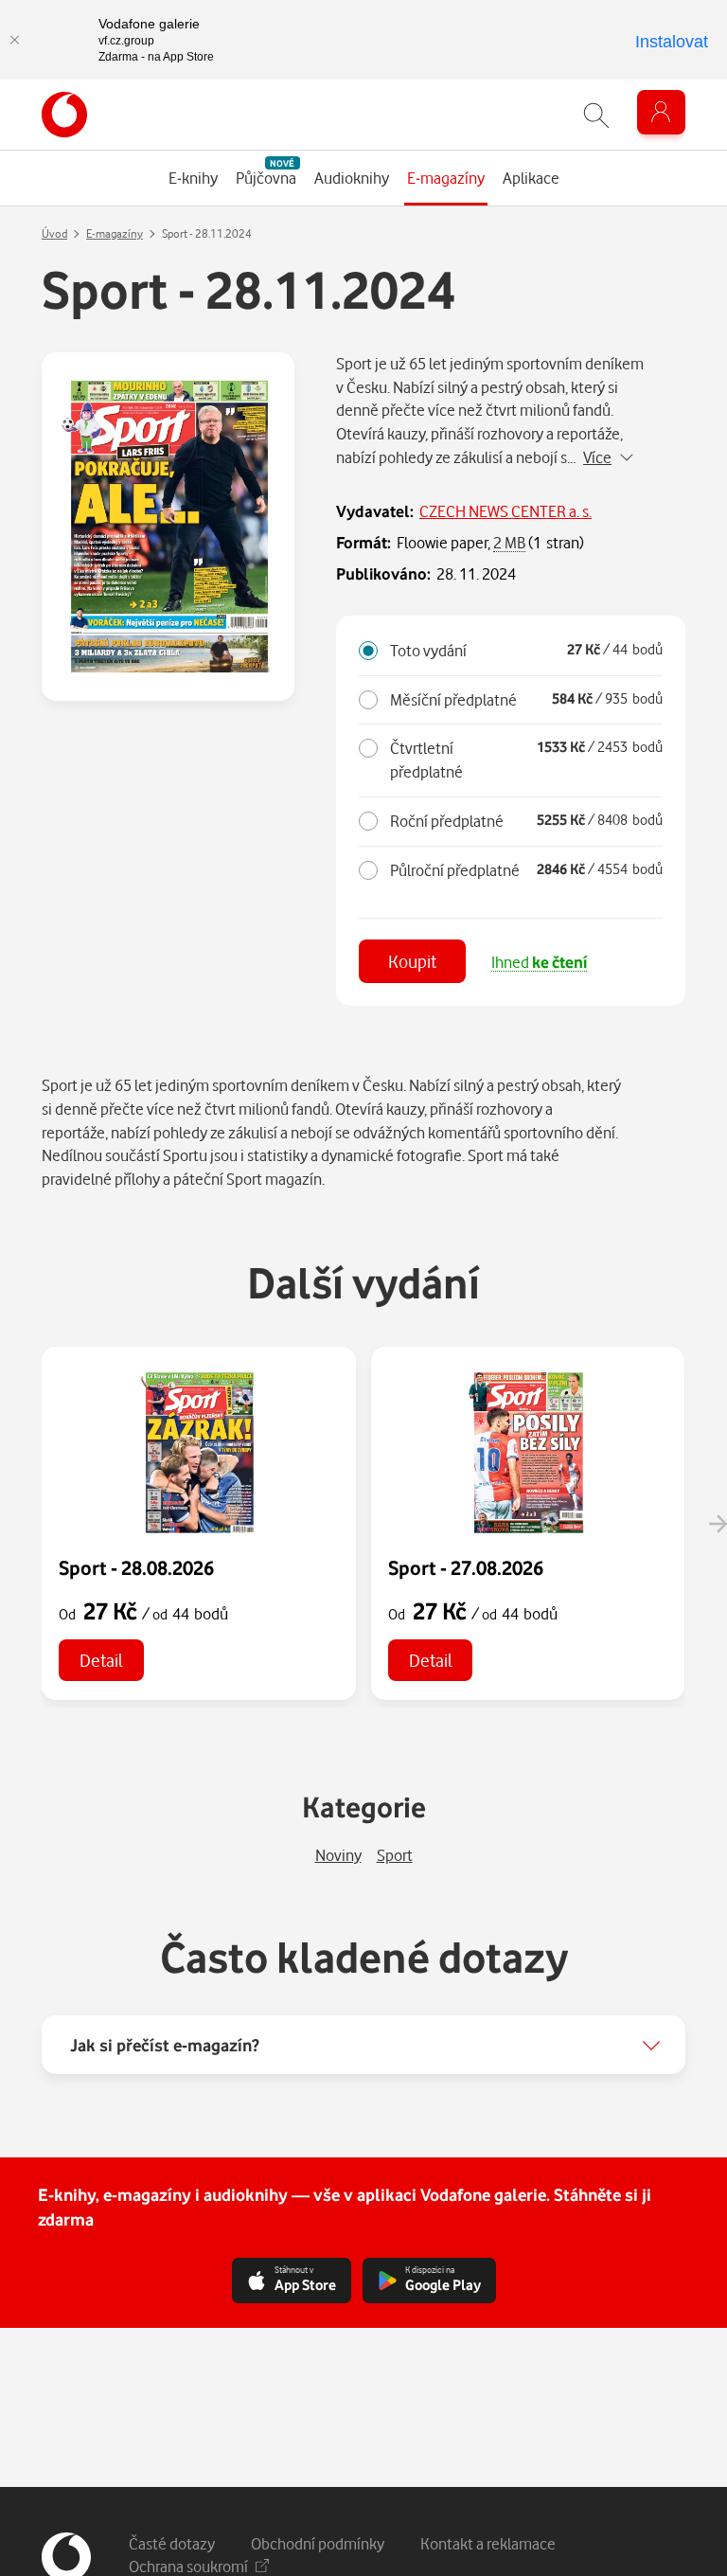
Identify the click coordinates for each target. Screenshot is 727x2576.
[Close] (14, 40)
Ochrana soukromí (188, 2566)
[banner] (64, 115)
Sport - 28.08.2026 (136, 1567)
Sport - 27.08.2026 (466, 1567)
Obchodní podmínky (318, 2543)
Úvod (54, 233)
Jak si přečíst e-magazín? (165, 2045)
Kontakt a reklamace (488, 2543)
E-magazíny (115, 233)
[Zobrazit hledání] (596, 115)
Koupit (412, 961)
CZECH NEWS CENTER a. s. (505, 511)
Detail (101, 1660)
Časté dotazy (172, 2543)
